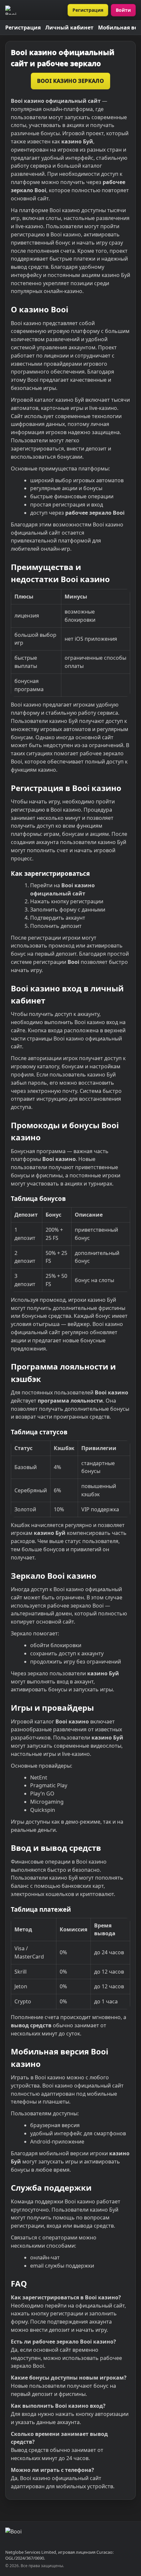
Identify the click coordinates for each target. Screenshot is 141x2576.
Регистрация (88, 10)
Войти (123, 10)
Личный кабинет (69, 28)
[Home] (13, 10)
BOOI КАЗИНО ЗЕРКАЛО (71, 81)
